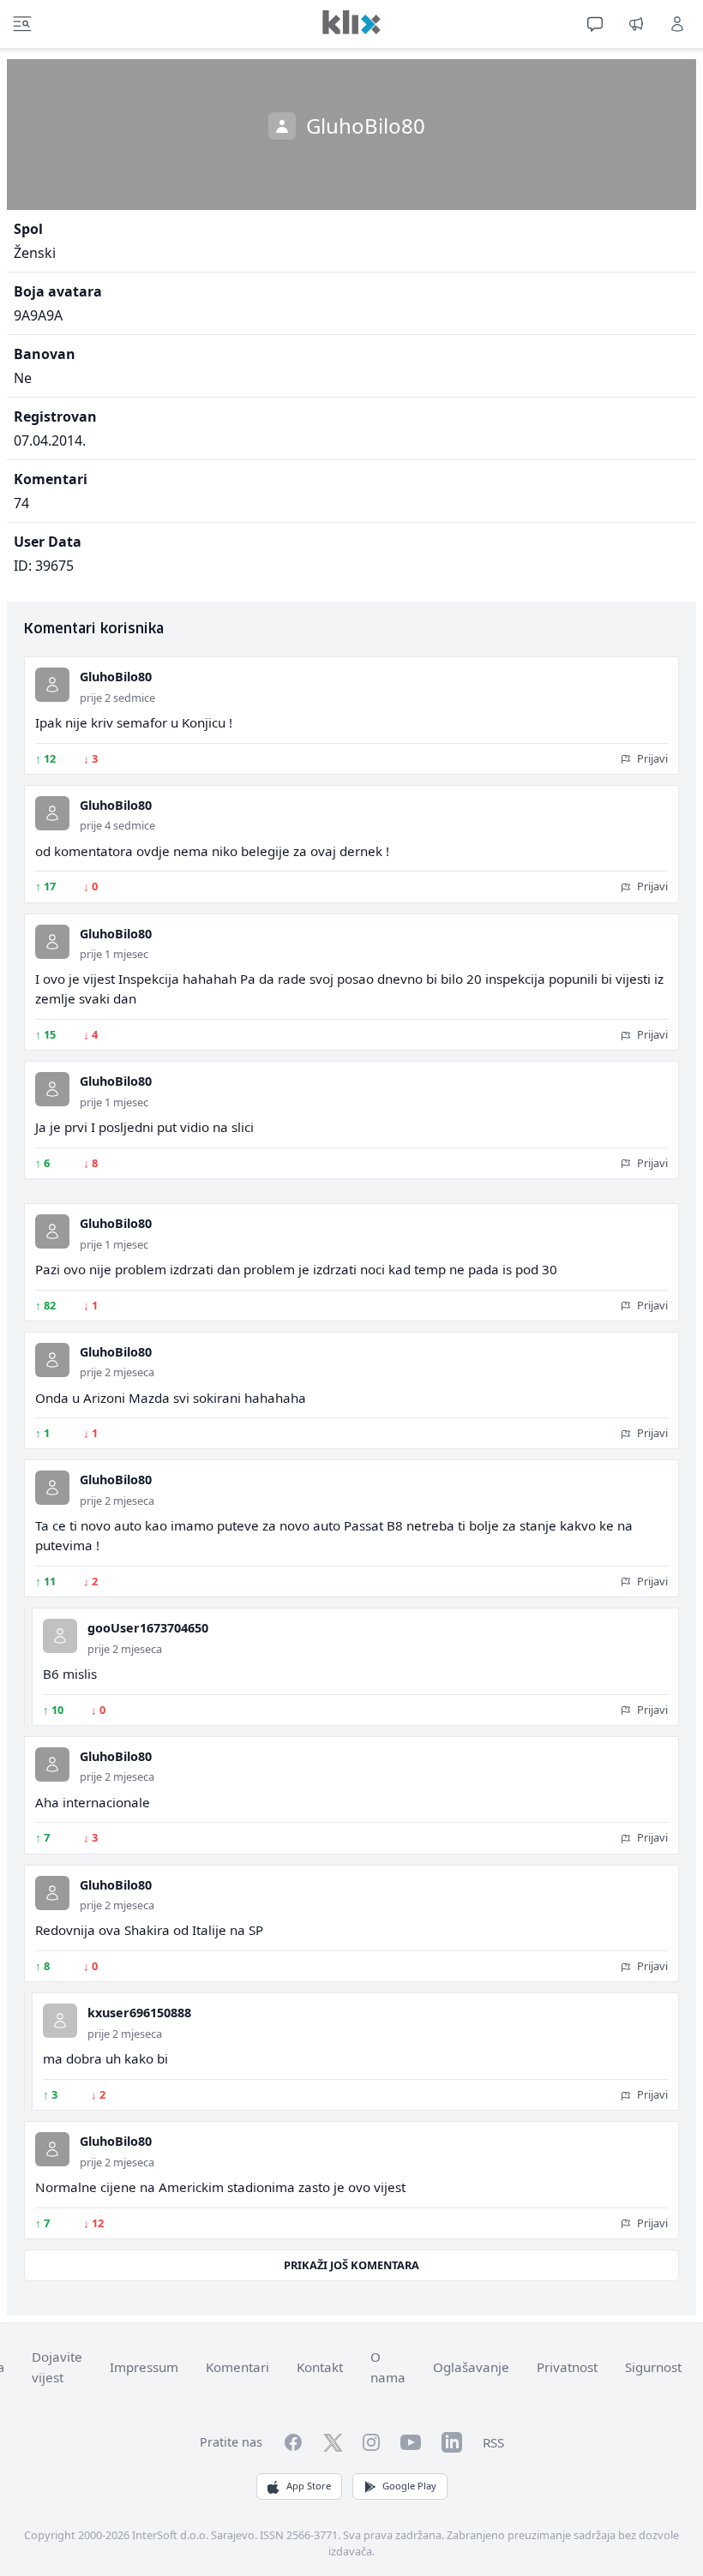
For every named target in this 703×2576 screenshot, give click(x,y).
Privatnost (567, 2367)
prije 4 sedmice (117, 825)
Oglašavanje (471, 2367)
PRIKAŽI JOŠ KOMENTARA (351, 2265)
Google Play (409, 2486)
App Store (309, 2486)
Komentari (237, 2367)
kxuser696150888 (139, 2013)
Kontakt (320, 2367)
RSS (493, 2442)
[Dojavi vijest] (636, 24)
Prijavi (651, 758)
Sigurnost (653, 2367)
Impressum (144, 2367)
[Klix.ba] (351, 22)
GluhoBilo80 (116, 677)
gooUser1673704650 (148, 1628)
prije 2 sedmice (117, 698)
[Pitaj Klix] (595, 24)
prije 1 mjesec (114, 954)
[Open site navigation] (22, 24)
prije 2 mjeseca (117, 1372)
